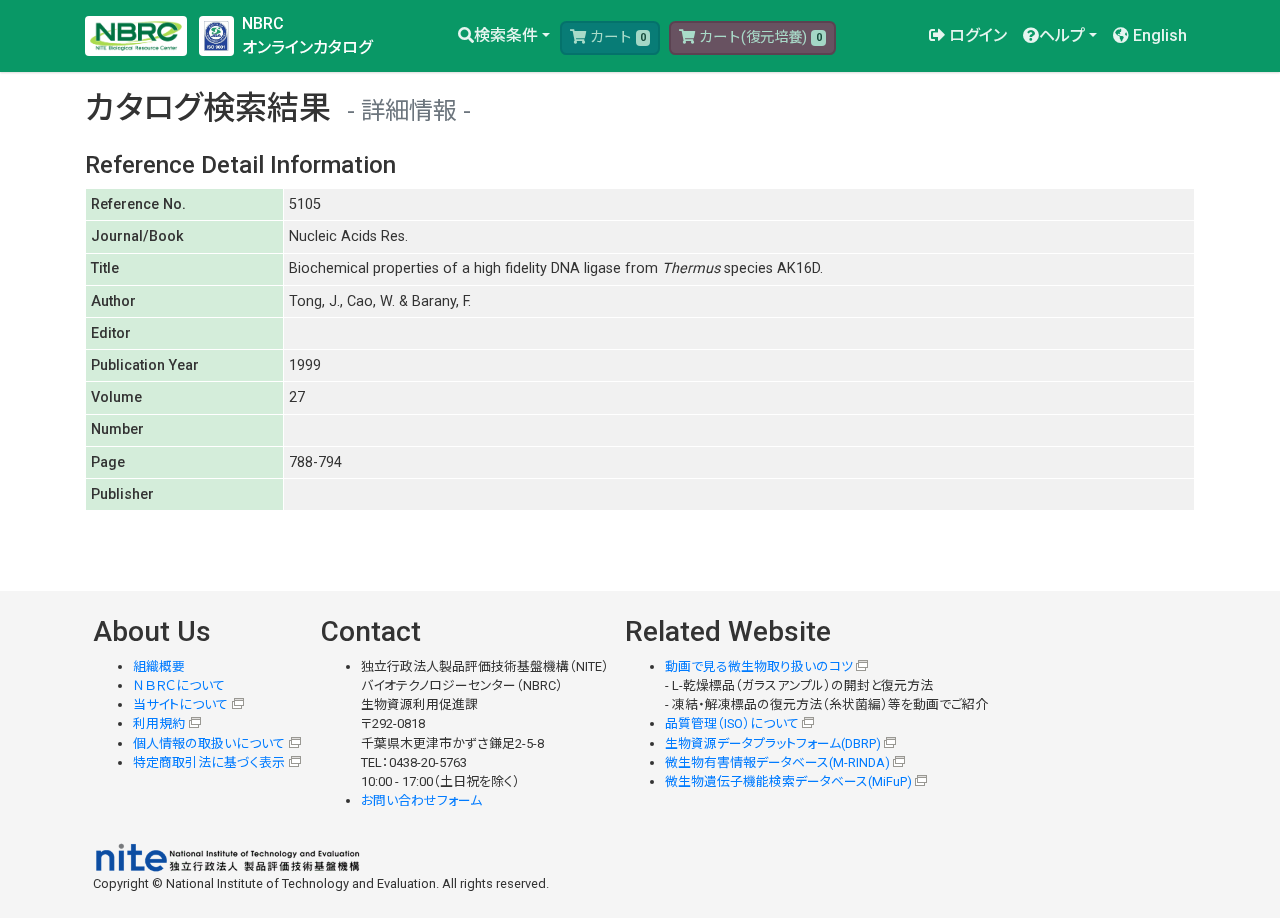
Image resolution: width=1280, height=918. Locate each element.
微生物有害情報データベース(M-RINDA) (777, 762)
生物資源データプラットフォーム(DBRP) (773, 743)
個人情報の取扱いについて (209, 743)
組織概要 (159, 666)
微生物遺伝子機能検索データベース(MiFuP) (788, 781)
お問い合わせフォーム (421, 800)
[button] (504, 36)
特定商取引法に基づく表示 (209, 762)
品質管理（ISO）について (732, 723)
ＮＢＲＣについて (179, 685)
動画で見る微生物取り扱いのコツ (759, 666)
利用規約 (159, 723)
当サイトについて (180, 704)
